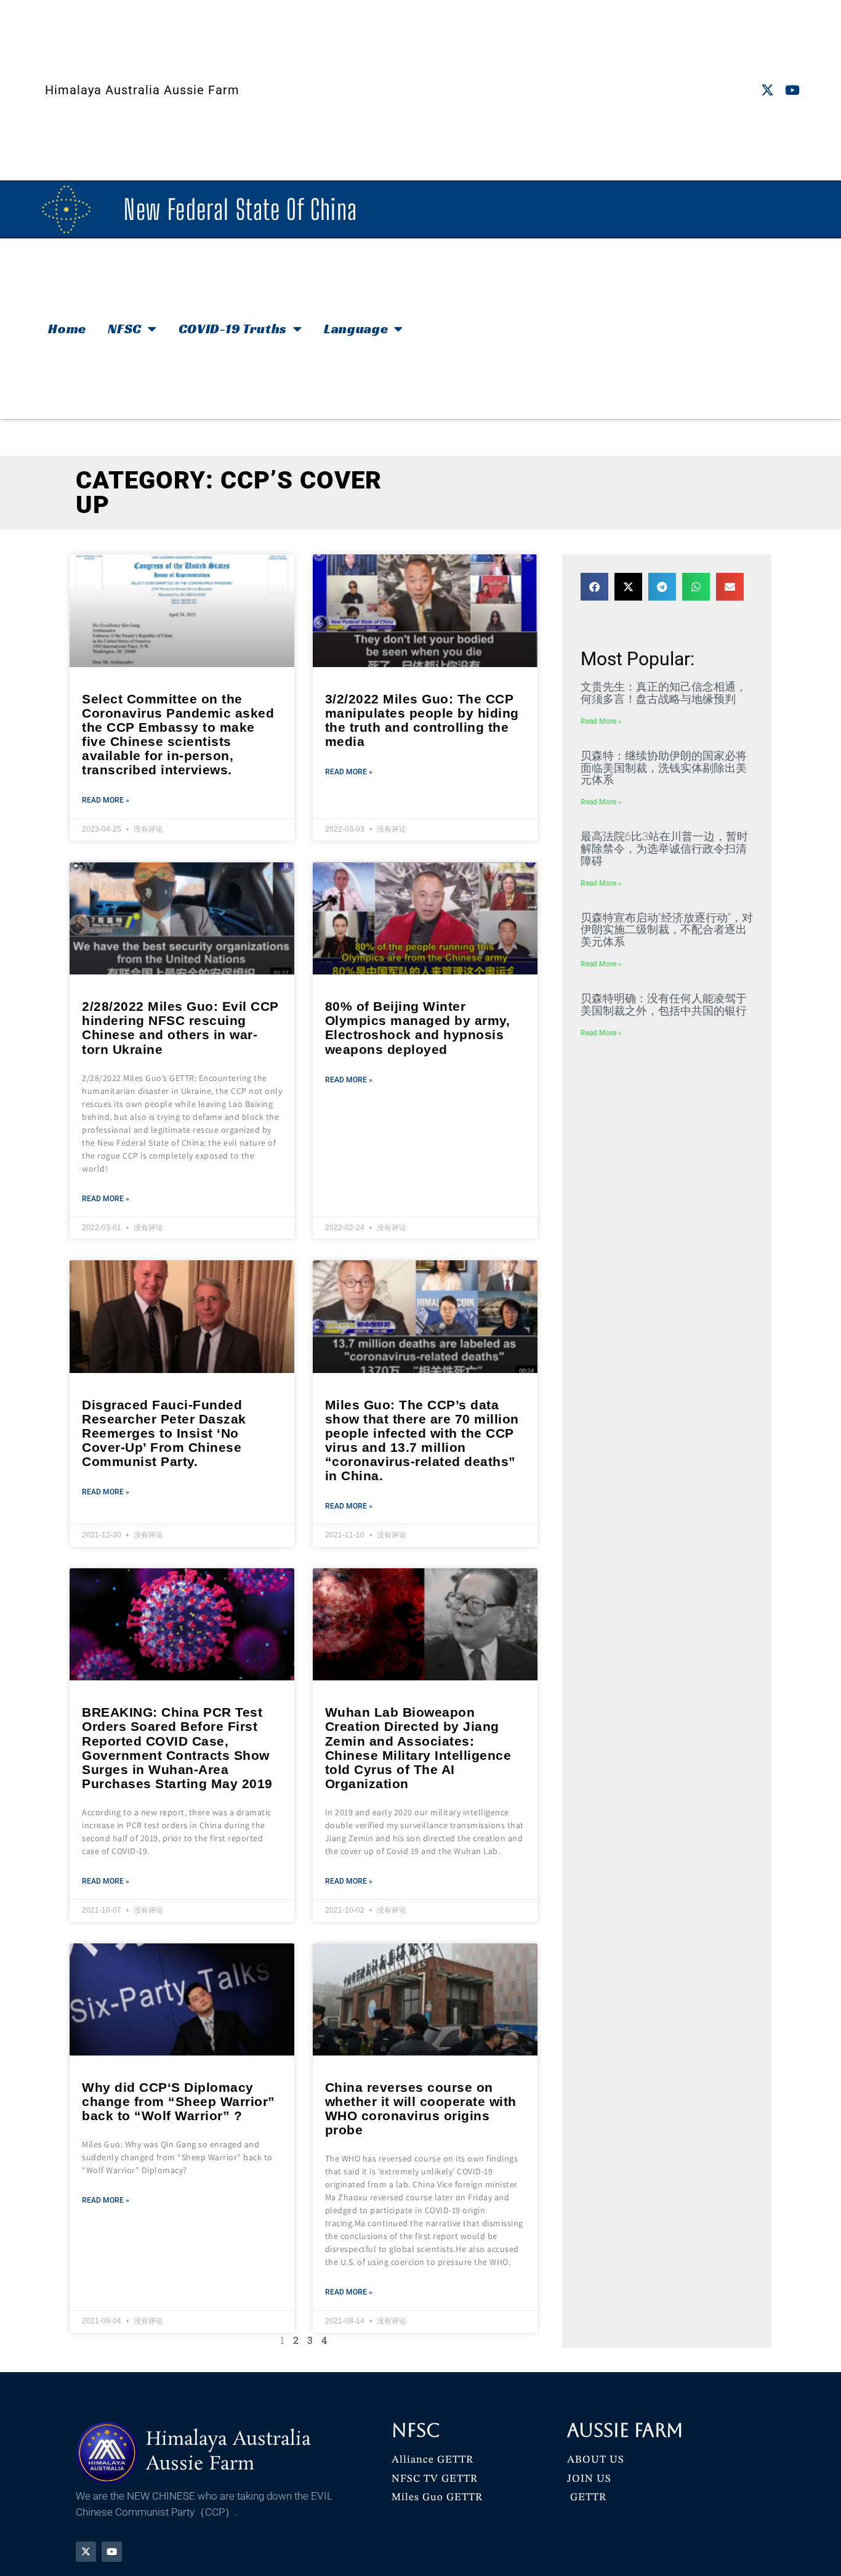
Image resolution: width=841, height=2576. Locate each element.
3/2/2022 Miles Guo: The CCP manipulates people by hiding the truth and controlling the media (422, 720)
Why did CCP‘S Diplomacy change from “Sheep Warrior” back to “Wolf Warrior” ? (179, 2101)
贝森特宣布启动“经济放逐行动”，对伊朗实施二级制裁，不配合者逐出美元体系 (667, 930)
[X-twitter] (767, 90)
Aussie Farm (625, 2430)
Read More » (106, 800)
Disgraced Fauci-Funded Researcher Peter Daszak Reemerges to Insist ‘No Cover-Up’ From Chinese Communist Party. (164, 1433)
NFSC (125, 329)
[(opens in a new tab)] (182, 610)
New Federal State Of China (240, 209)
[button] (594, 587)
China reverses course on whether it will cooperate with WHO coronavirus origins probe (421, 2108)
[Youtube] (793, 90)
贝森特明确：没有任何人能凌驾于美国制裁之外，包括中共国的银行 (664, 1004)
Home (67, 329)
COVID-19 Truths (233, 329)
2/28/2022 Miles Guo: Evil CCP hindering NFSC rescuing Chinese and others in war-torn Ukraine (180, 1027)
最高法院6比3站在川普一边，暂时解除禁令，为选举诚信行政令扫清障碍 (664, 849)
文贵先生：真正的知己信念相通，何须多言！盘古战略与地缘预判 (664, 693)
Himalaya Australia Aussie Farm (142, 90)
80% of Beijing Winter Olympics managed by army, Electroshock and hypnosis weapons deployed (418, 1027)
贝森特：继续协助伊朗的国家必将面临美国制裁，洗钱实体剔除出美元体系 (664, 768)
